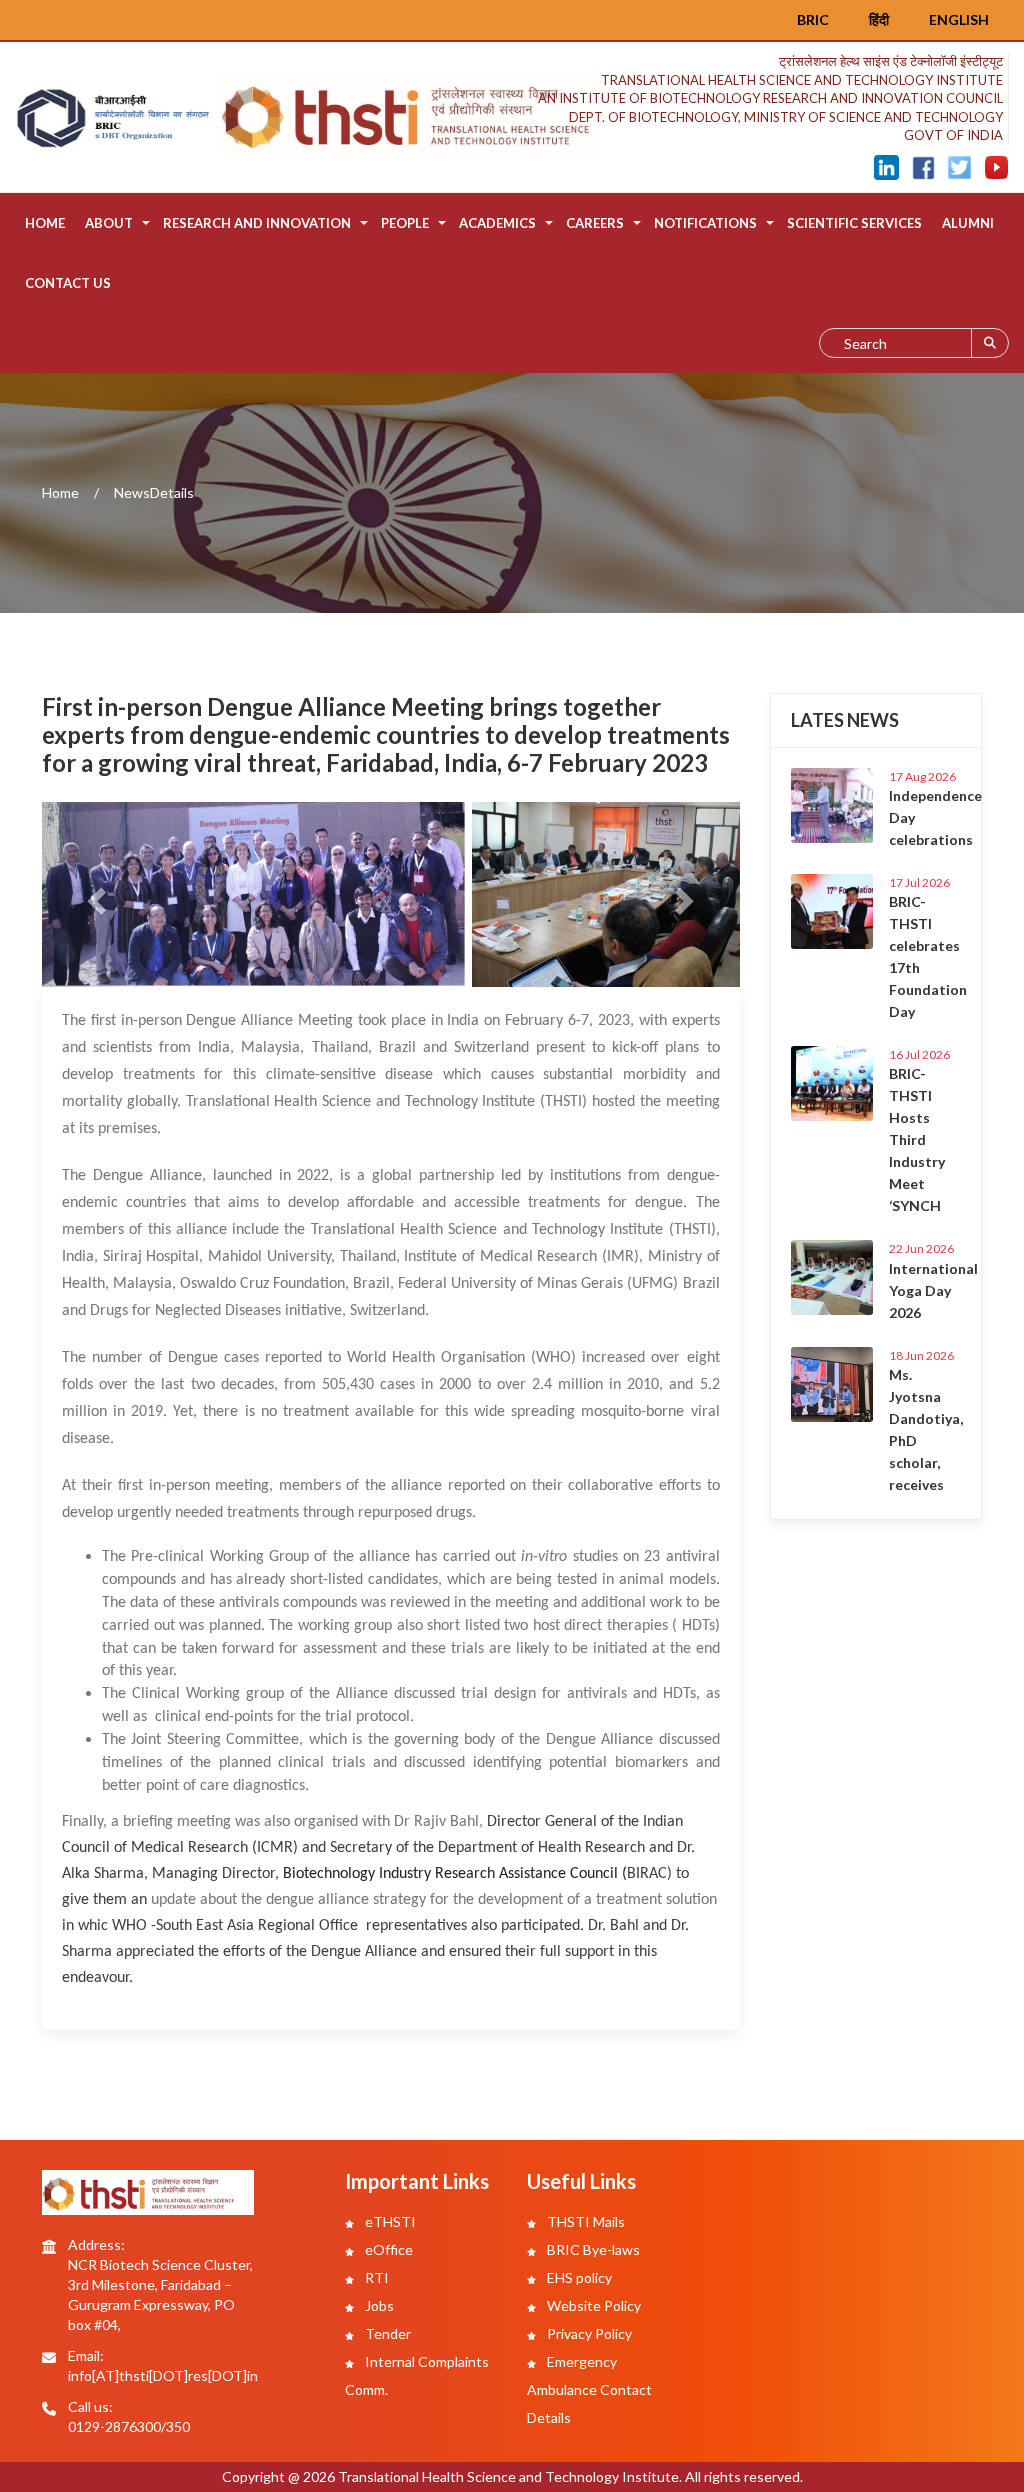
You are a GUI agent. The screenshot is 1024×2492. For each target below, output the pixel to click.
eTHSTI (389, 2221)
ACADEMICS (497, 223)
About (109, 223)
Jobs (378, 2305)
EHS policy (578, 2277)
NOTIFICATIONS (705, 223)
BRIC (813, 19)
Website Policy (592, 2305)
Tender (386, 2333)
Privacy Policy (588, 2333)
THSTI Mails (584, 2221)
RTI (375, 2277)
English (959, 19)
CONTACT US (68, 283)
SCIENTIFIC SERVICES (854, 223)
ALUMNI (968, 223)
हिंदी (879, 19)
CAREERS (595, 223)
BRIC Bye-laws (592, 2249)
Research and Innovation (257, 223)
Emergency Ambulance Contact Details (589, 2389)
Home (45, 223)
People (405, 223)
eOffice (387, 2249)
